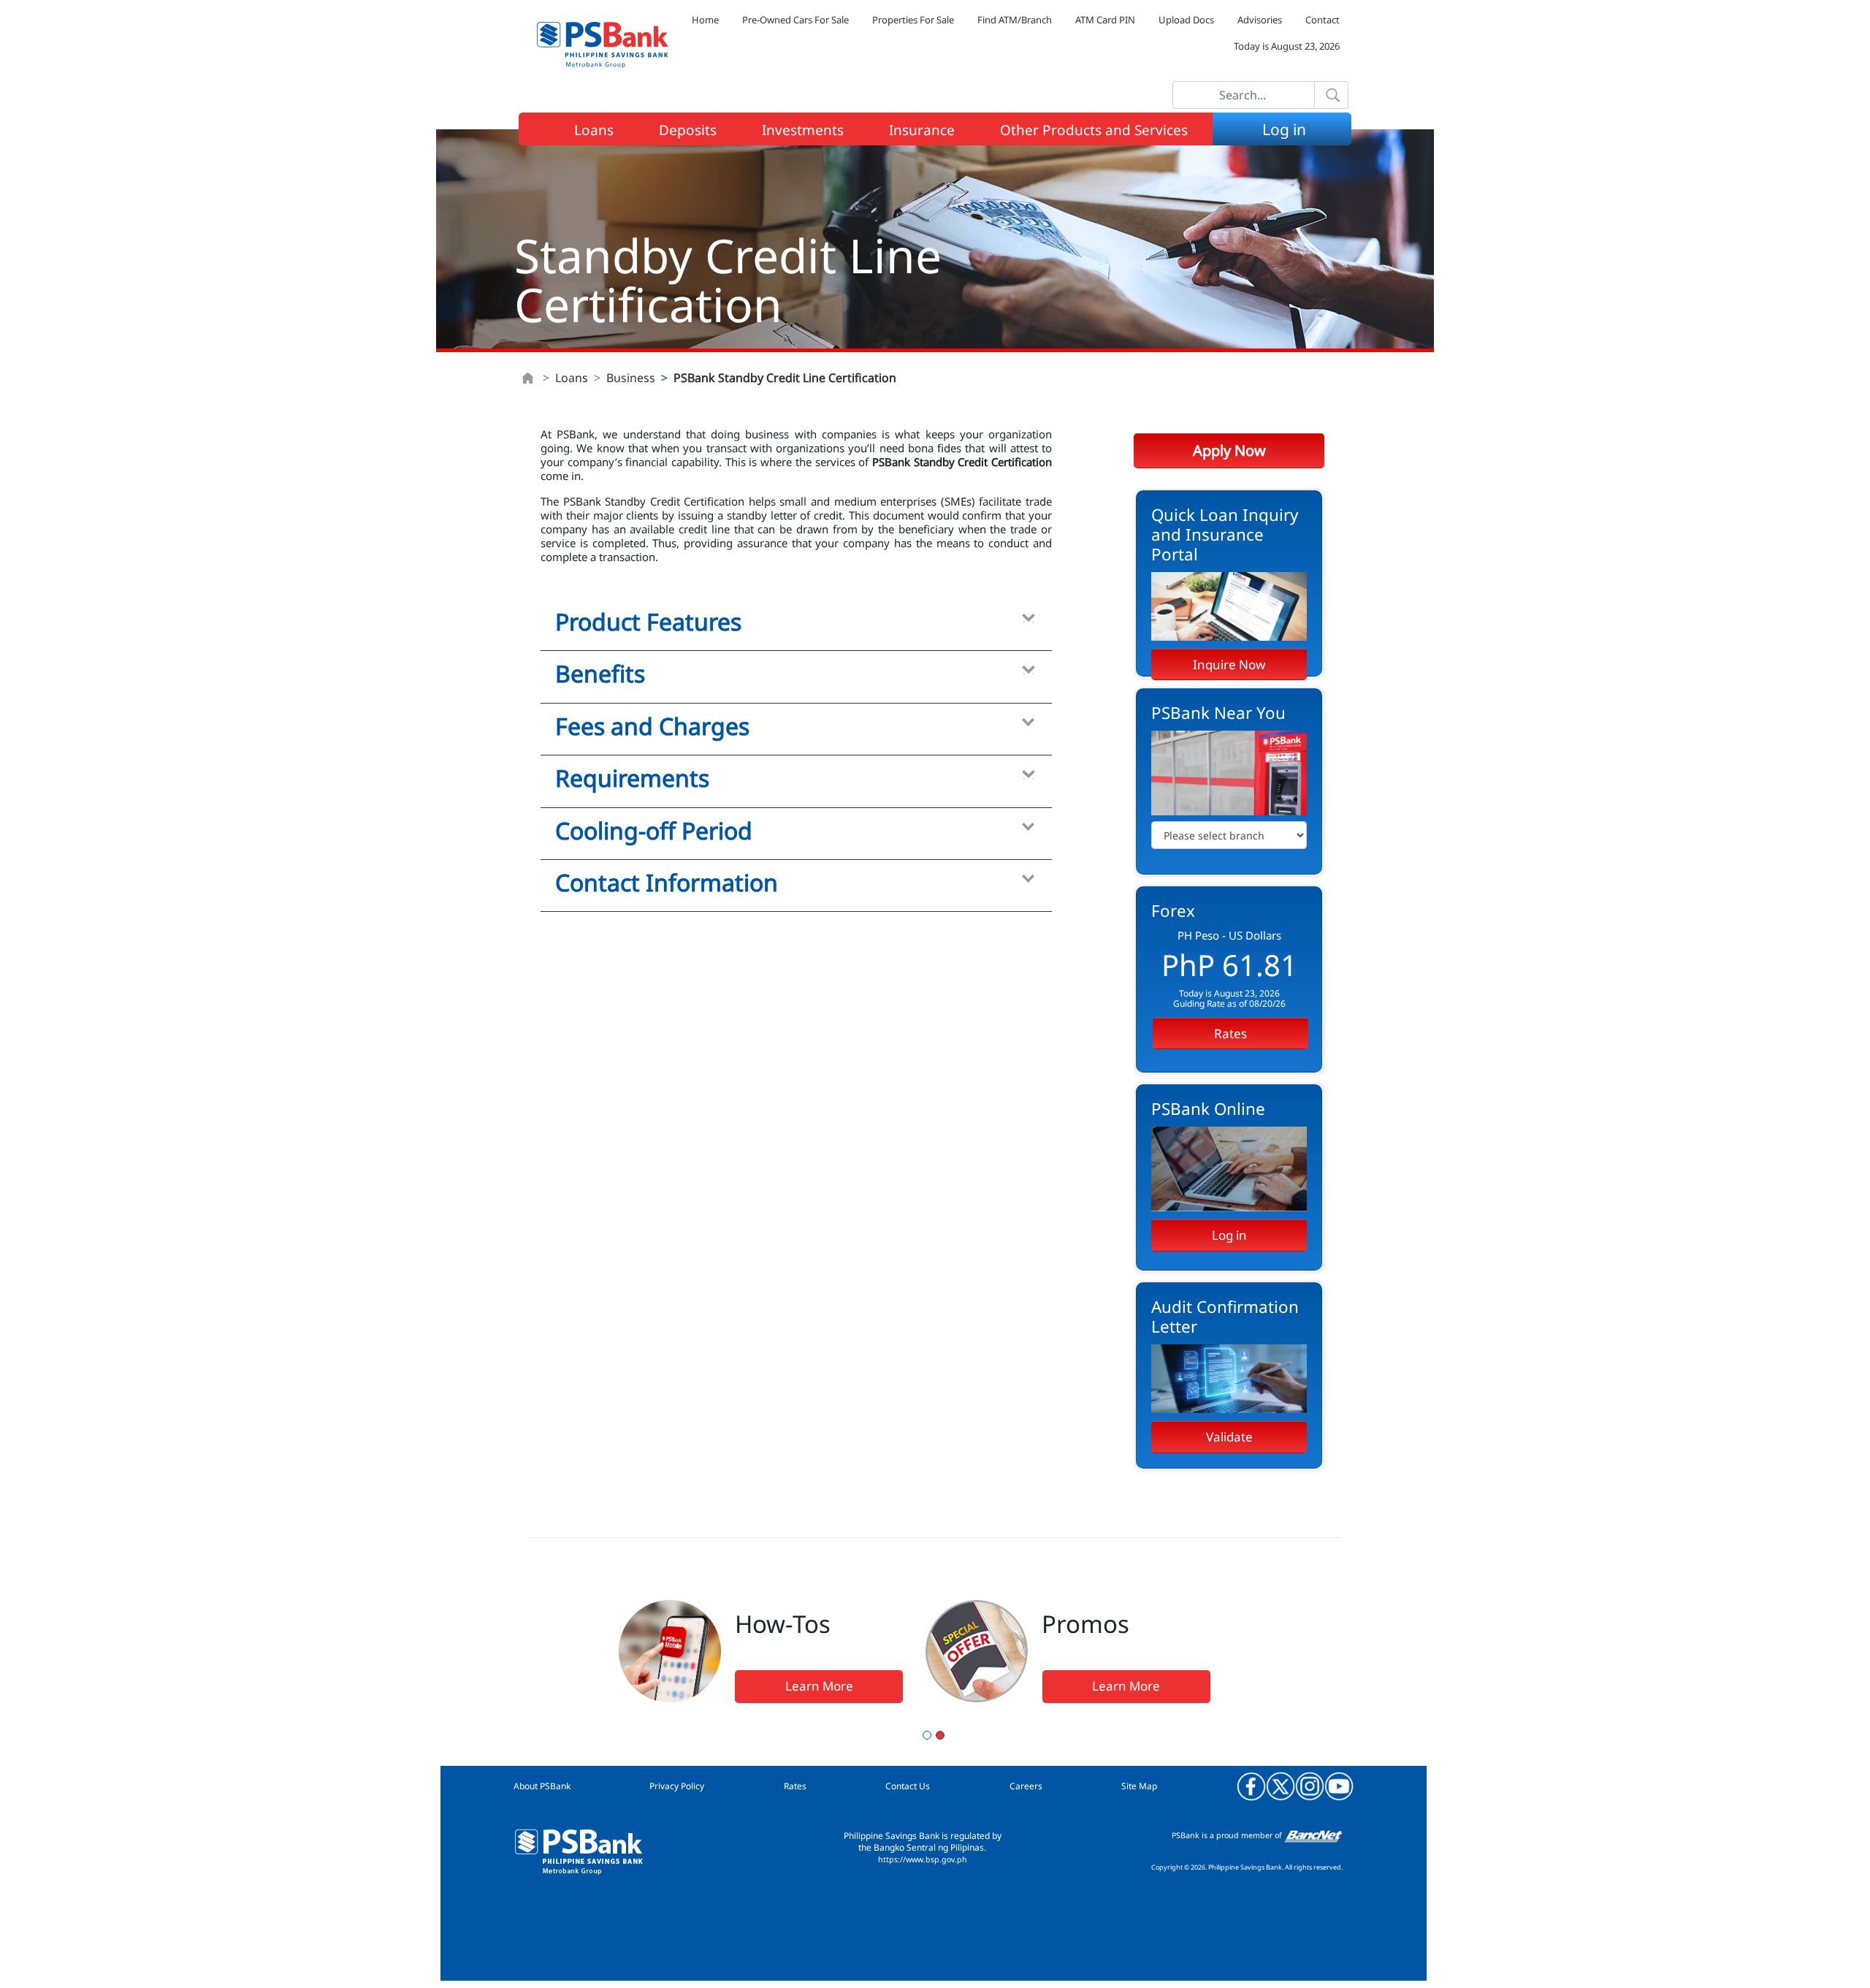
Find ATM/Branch (1015, 20)
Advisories (1260, 20)
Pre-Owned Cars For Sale (795, 20)
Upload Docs (1186, 20)
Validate (1229, 1437)
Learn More (819, 1686)
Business (631, 378)
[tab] (796, 625)
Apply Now (1229, 450)
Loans (572, 378)
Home (705, 20)
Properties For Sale (913, 20)
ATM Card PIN (1105, 20)
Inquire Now (1229, 664)
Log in (1229, 1235)
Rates (1230, 1033)
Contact (1323, 20)
